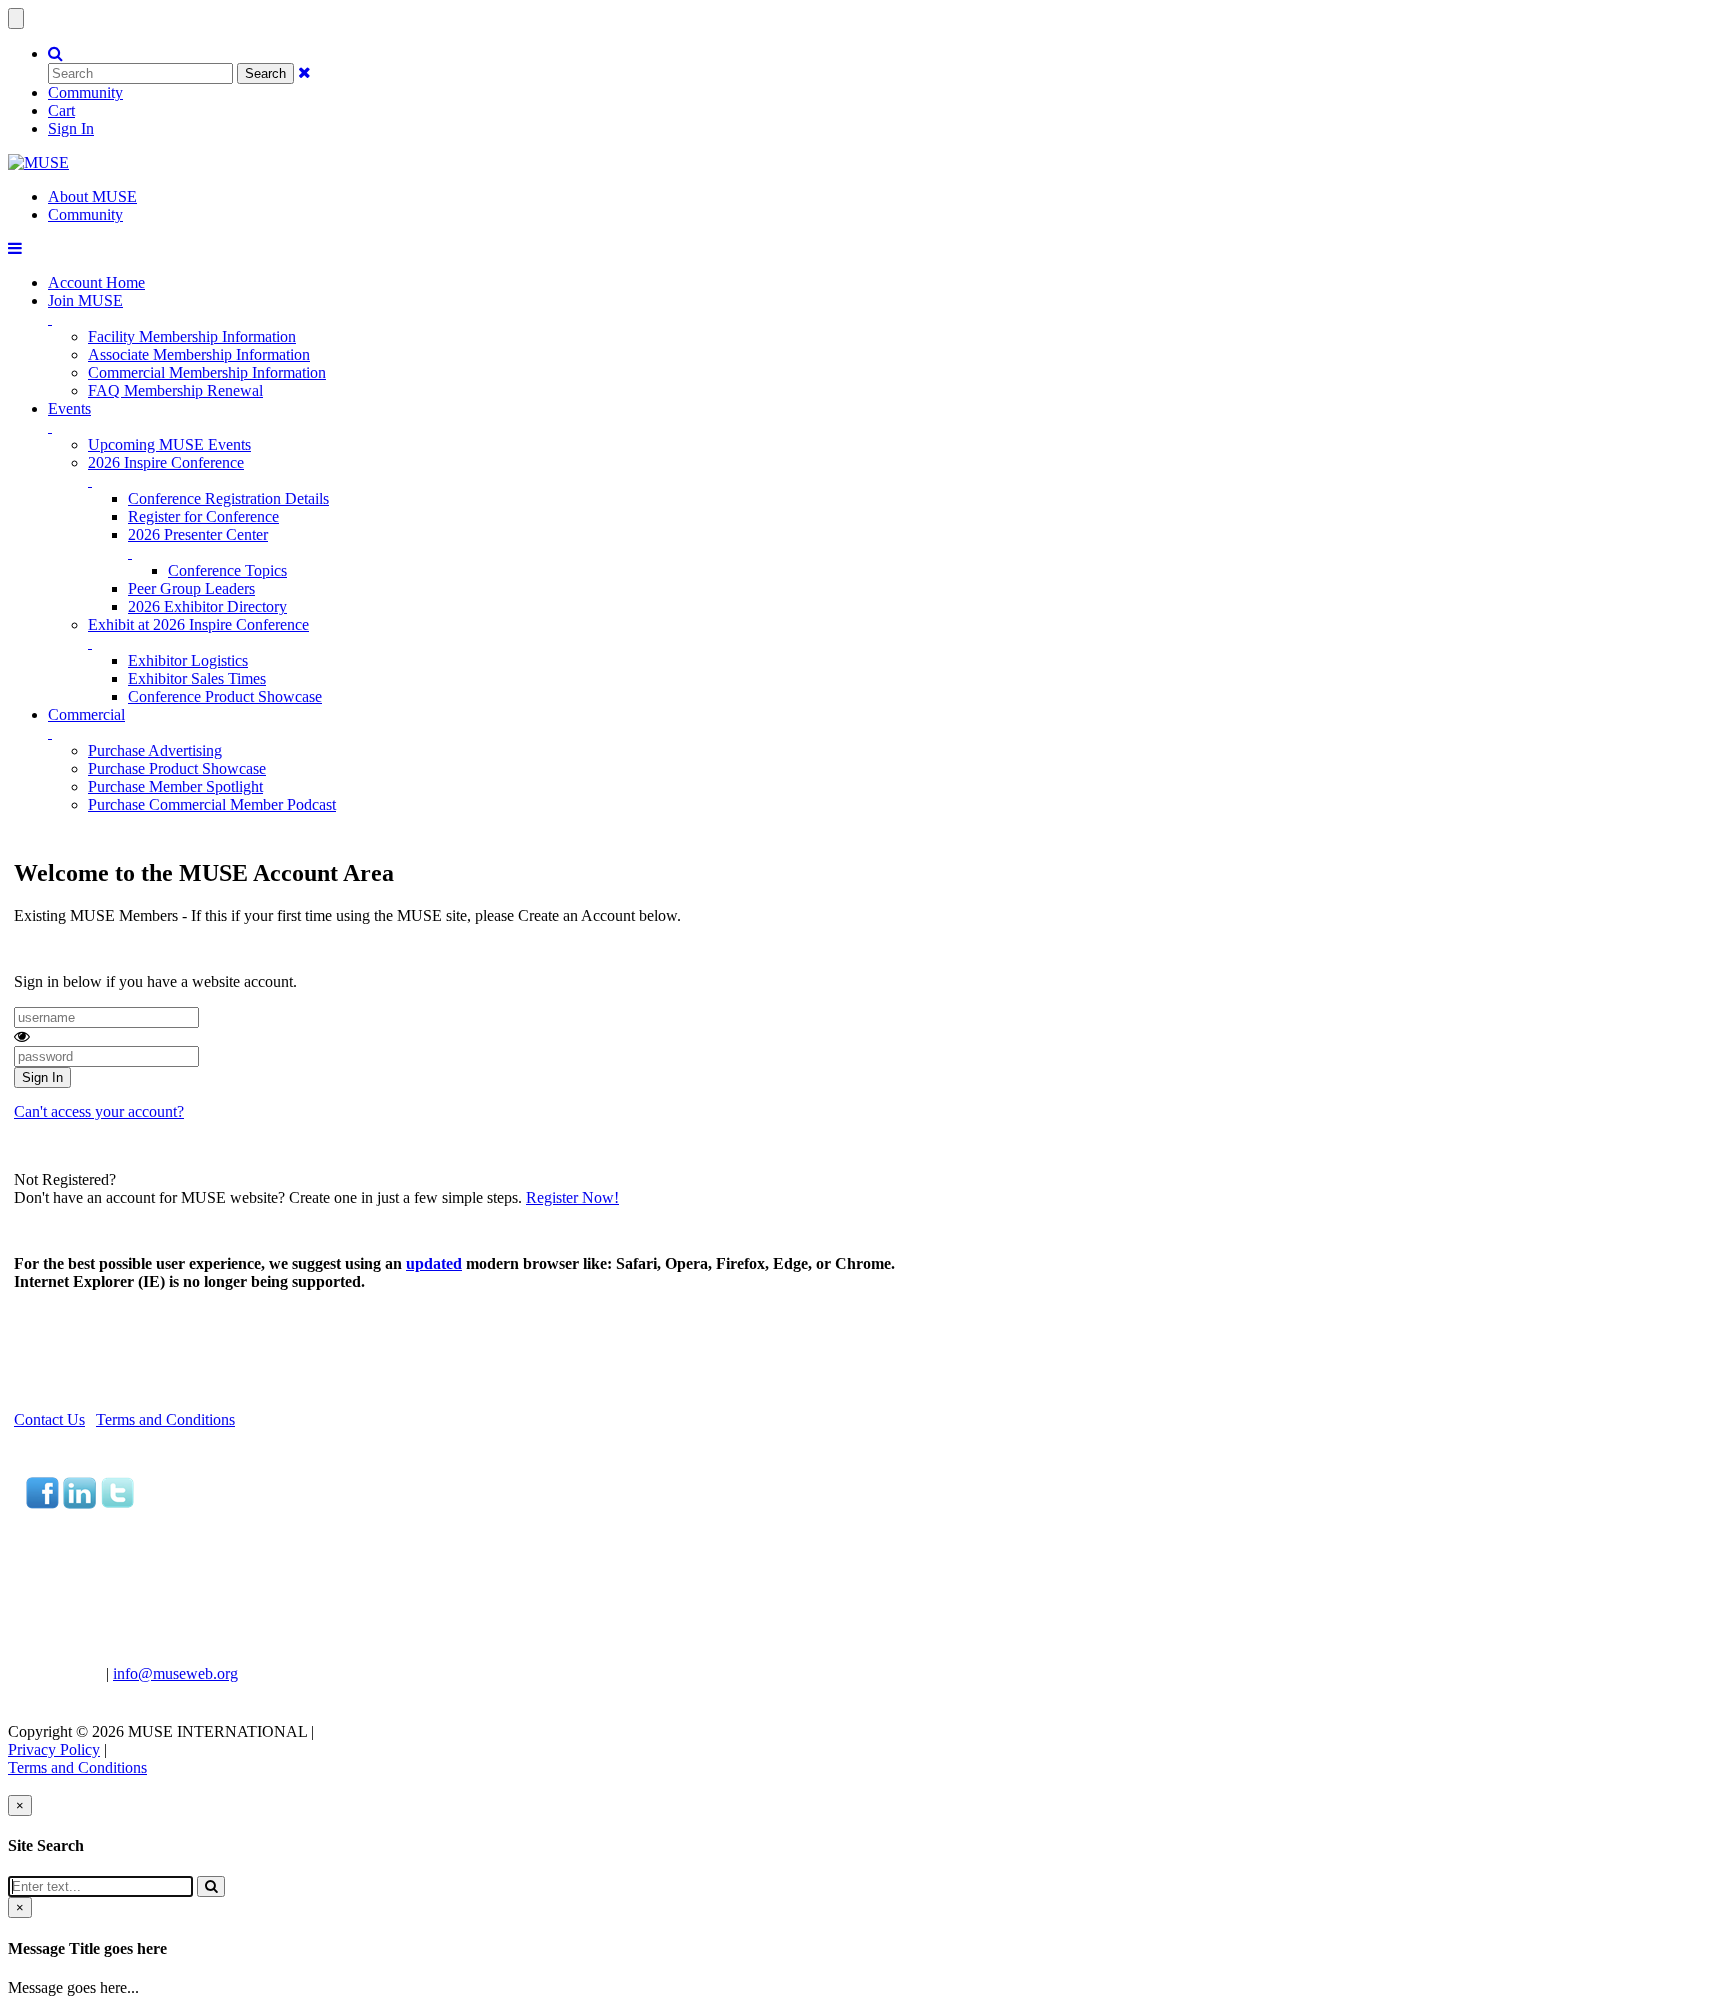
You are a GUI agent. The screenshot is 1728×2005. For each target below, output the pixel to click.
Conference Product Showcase (225, 696)
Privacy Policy (54, 1749)
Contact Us (49, 1419)
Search (265, 73)
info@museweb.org (175, 1673)
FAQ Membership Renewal (175, 390)
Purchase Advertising (155, 750)
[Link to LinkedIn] (79, 1503)
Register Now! (572, 1197)
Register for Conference (203, 516)
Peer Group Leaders (191, 588)
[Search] (211, 1886)
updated (434, 1263)
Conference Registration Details (228, 498)
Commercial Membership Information (207, 372)
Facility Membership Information (192, 336)
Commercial (86, 714)
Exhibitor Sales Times (197, 678)
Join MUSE (85, 300)
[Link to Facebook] (42, 1503)
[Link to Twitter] (117, 1503)
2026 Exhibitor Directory (207, 606)
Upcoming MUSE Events (169, 444)
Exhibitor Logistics (188, 660)
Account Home (96, 282)
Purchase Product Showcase (177, 768)
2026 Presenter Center (198, 534)
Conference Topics (227, 570)
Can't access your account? (99, 1111)
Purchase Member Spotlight (175, 786)
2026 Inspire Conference (166, 462)
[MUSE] (38, 162)
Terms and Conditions (165, 1419)
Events (69, 408)
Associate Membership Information (199, 354)
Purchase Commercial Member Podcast (212, 804)
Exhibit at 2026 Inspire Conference (198, 624)
